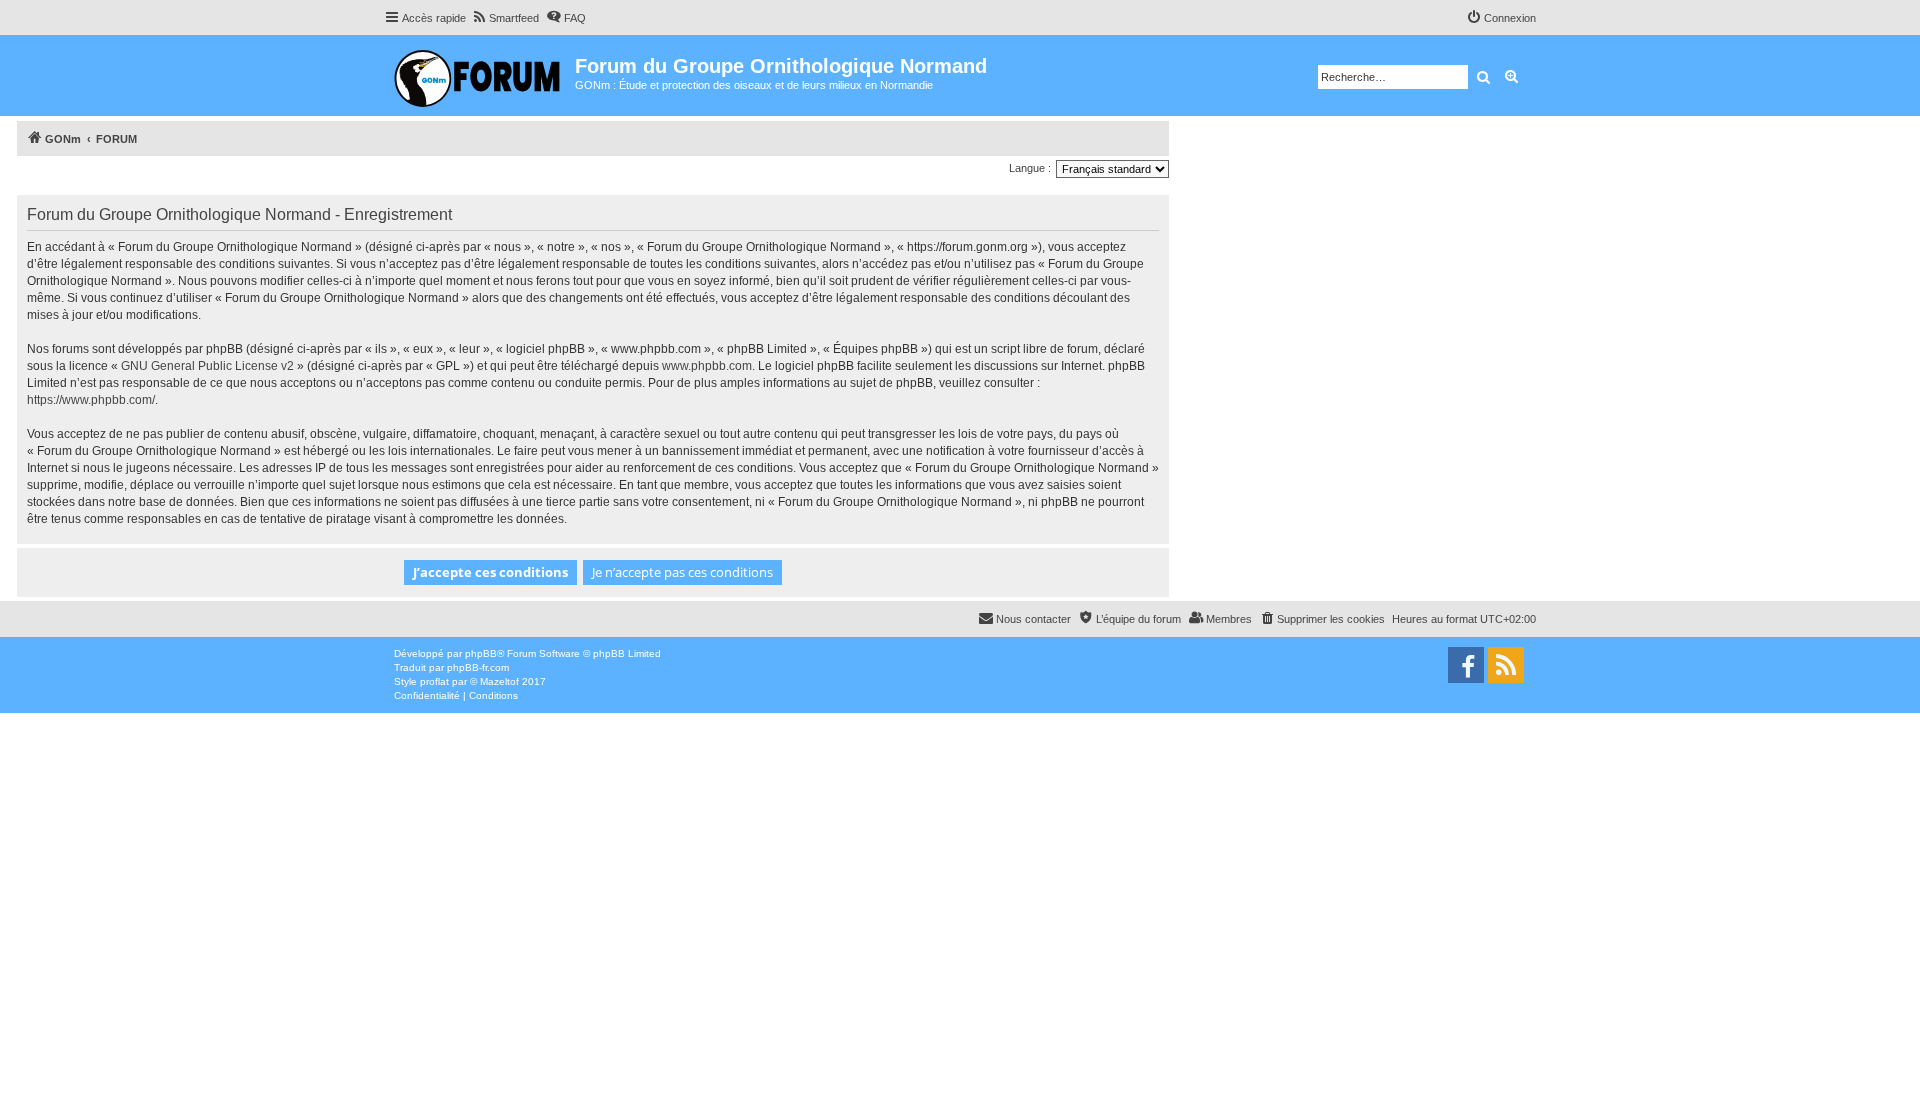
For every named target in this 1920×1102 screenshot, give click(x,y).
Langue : (1030, 168)
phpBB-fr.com (478, 667)
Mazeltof (499, 681)
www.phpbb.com (707, 366)
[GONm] (479, 75)
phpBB (481, 653)
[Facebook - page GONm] (1466, 665)
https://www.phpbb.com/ (91, 400)
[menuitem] (505, 18)
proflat (434, 681)
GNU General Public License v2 (207, 366)
